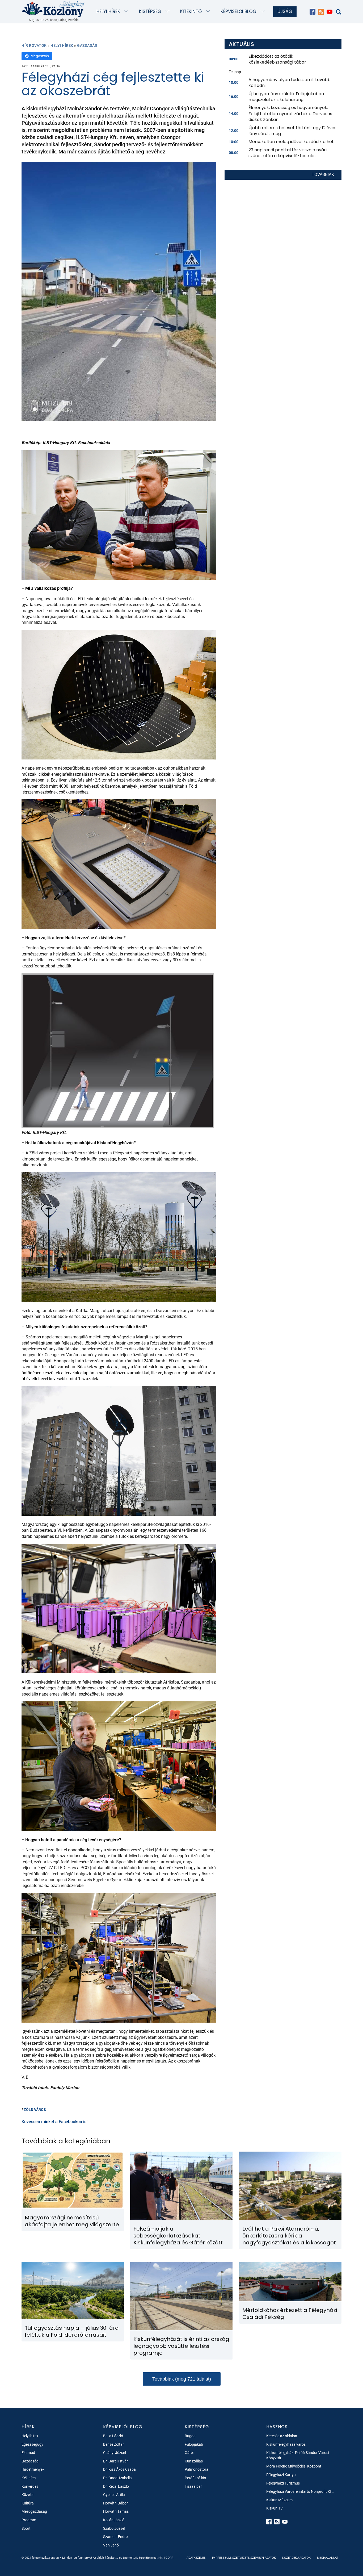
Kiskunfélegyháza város (286, 2444)
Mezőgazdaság (34, 2511)
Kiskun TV (275, 2508)
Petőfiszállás (195, 2478)
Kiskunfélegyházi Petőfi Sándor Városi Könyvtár (298, 2455)
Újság (285, 11)
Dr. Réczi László (116, 2486)
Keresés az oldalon (282, 2436)
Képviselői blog (239, 11)
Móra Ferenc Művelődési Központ (294, 2466)
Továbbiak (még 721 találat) (182, 2379)
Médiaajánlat (328, 2558)
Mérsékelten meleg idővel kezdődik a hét (291, 142)
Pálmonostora (197, 2469)
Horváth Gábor (115, 2503)
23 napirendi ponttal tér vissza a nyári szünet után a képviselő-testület (288, 153)
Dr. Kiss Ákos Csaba (119, 2469)
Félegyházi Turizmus (283, 2483)
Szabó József (114, 2528)
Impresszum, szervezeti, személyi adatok (244, 2558)
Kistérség (150, 11)
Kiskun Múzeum (279, 2500)
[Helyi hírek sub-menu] (127, 12)
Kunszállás (194, 2461)
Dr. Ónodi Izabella (117, 2478)
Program (29, 2520)
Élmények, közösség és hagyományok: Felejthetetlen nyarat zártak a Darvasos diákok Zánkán (290, 114)
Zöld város (35, 2110)
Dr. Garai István (116, 2461)
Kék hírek (29, 2478)
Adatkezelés (196, 2558)
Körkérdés (30, 2486)
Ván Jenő (111, 2545)
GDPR (169, 2558)
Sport (26, 2528)
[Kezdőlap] (53, 9)
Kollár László (114, 2520)
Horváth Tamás (116, 2511)
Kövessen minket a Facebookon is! (54, 2122)
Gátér (189, 2453)
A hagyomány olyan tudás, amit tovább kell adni (290, 83)
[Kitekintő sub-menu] (209, 12)
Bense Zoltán (114, 2444)
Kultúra (28, 2503)
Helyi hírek (108, 11)
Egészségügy (32, 2444)
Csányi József (115, 2453)
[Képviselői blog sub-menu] (264, 12)
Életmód (28, 2453)
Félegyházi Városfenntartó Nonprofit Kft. (300, 2491)
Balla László (113, 2436)
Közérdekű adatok (296, 2558)
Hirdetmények (33, 2469)
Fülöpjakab (194, 2444)
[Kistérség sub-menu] (169, 12)
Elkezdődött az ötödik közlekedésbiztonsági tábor (277, 59)
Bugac (190, 2436)
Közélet (28, 2495)
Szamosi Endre (115, 2537)
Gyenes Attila (114, 2495)
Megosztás (40, 56)
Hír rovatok (34, 45)
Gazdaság (87, 45)
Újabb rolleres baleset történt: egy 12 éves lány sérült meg (292, 131)
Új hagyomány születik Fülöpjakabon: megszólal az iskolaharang (287, 97)
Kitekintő (191, 11)
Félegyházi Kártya (281, 2475)
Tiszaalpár (193, 2486)
